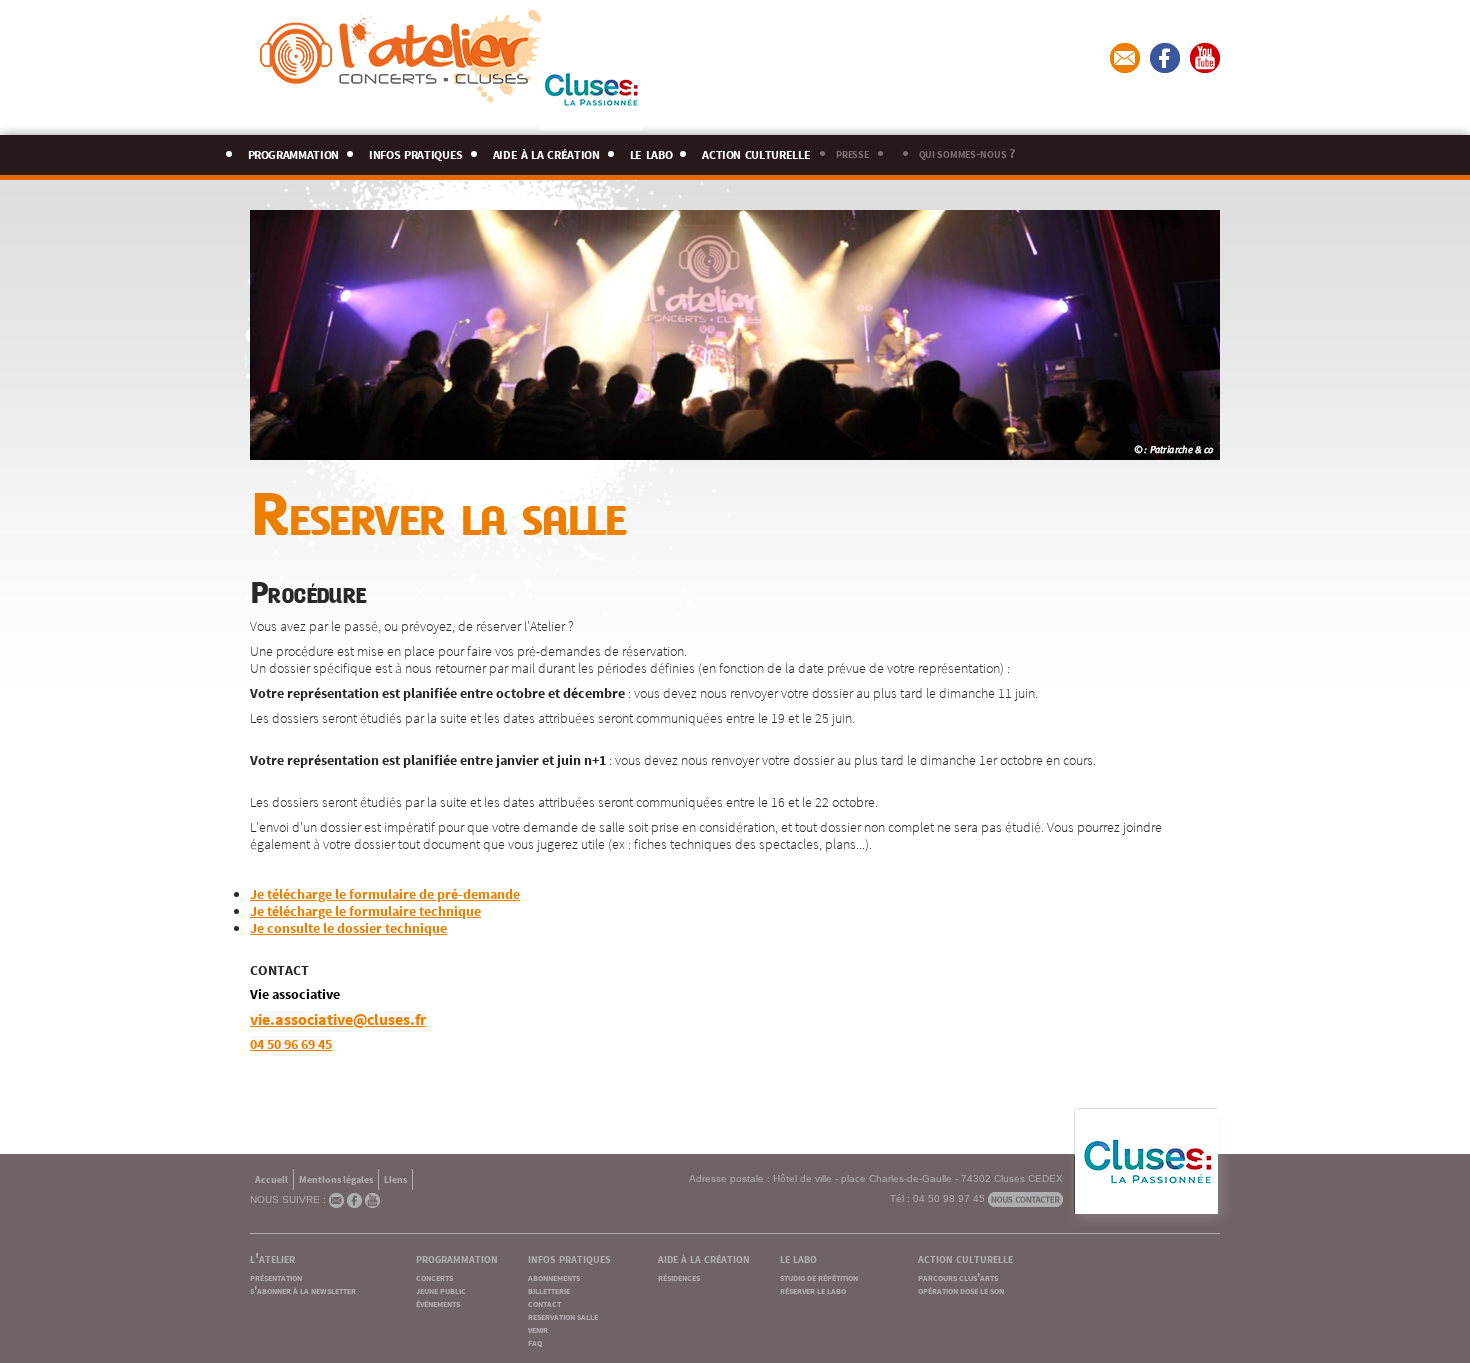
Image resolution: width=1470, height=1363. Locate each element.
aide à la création (546, 151)
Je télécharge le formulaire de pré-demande (385, 893)
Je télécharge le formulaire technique (365, 910)
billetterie (549, 1289)
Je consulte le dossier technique (348, 927)
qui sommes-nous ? (967, 152)
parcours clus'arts (958, 1276)
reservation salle (563, 1315)
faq (535, 1341)
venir (538, 1328)
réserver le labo (813, 1289)
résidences (679, 1276)
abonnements (554, 1276)
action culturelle (756, 151)
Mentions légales (336, 1178)
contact (544, 1302)
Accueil (271, 1178)
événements (438, 1302)
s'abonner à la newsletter (303, 1289)
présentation (276, 1276)
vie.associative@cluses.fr (338, 1018)
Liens (395, 1178)
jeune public (441, 1289)
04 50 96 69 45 (291, 1043)
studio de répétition (819, 1276)
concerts (434, 1276)
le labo (651, 151)
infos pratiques (416, 151)
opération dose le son (961, 1289)
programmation (294, 151)
